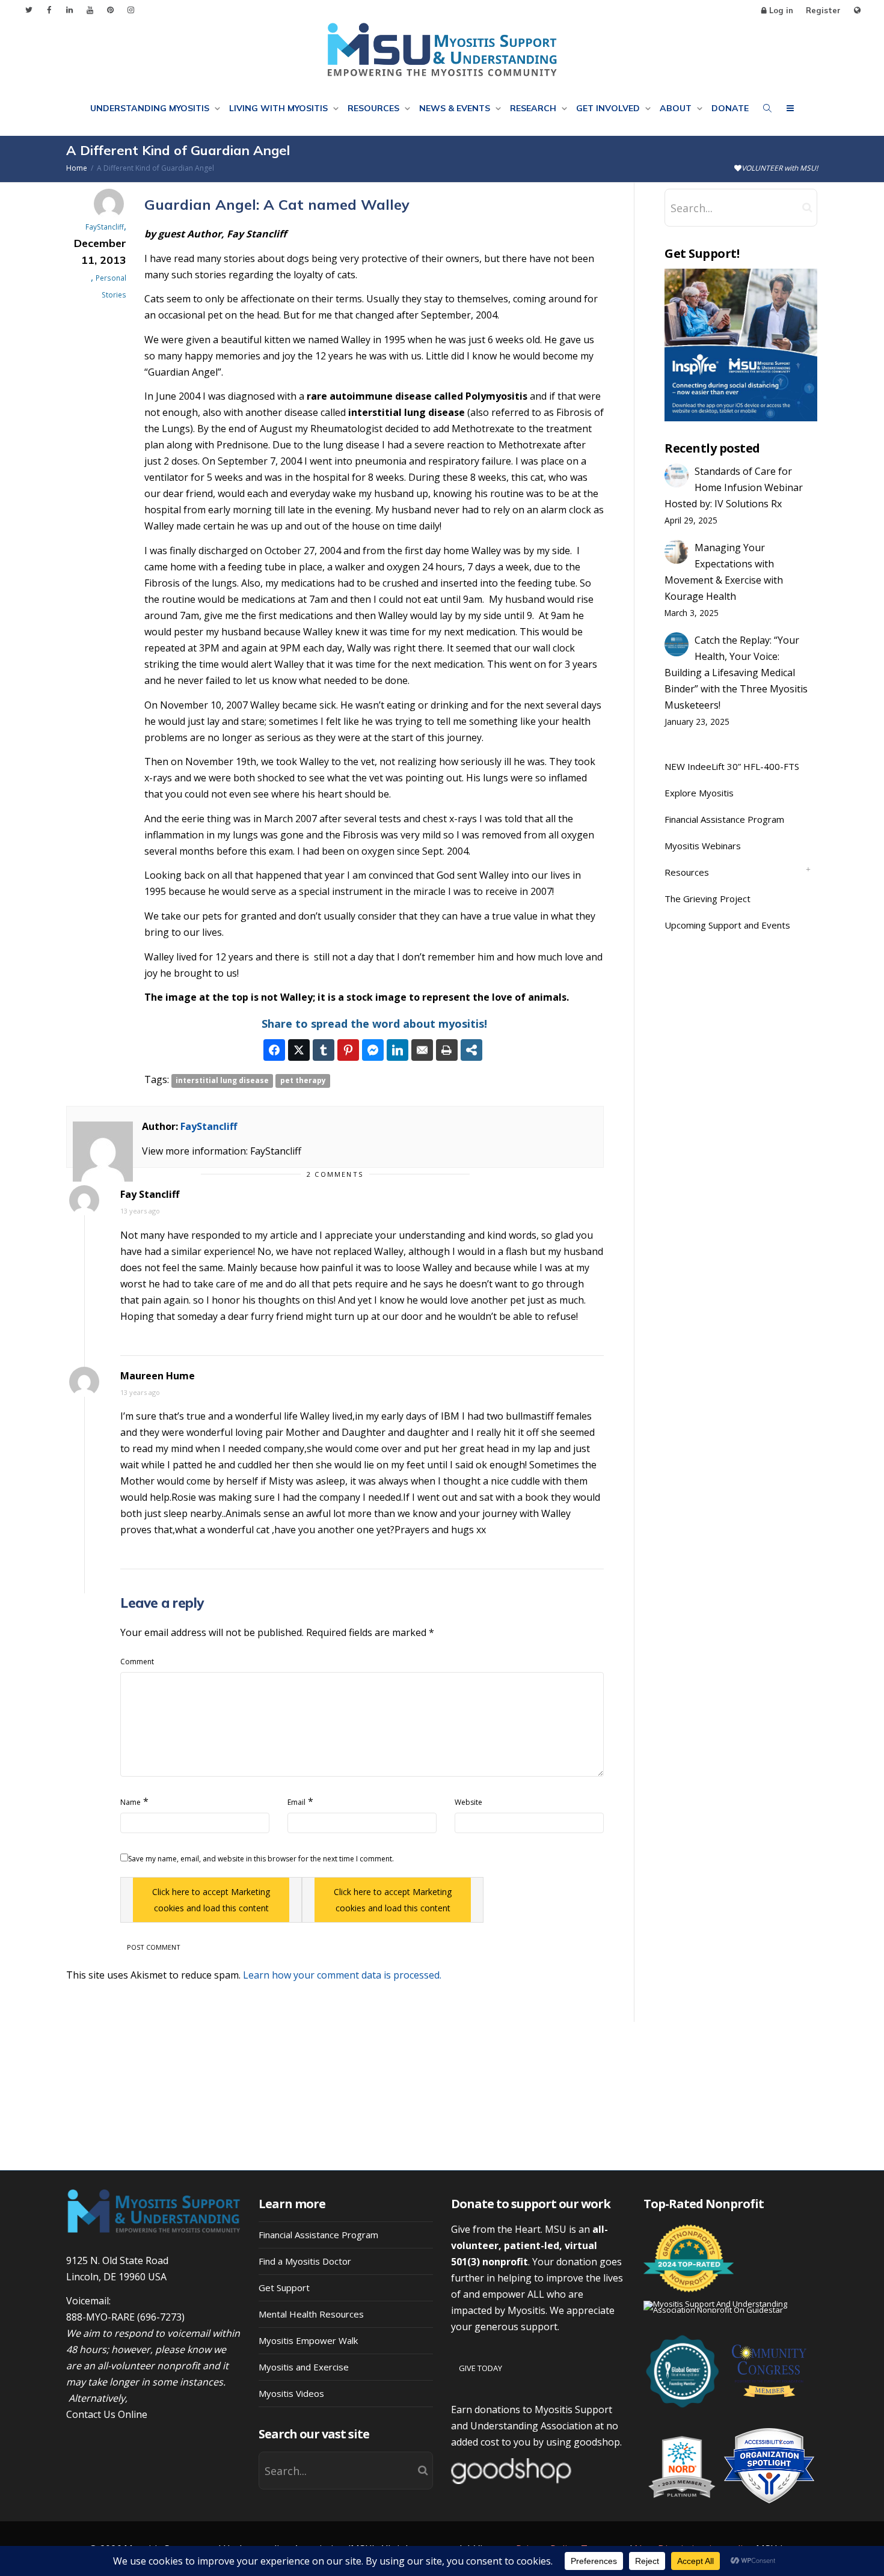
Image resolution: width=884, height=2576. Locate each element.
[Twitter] (29, 10)
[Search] (767, 108)
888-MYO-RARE (100, 2317)
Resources (375, 108)
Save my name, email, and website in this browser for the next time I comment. (261, 1859)
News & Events (456, 108)
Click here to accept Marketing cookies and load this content (211, 1900)
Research (534, 108)
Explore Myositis (699, 793)
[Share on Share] (471, 1050)
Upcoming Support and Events (727, 925)
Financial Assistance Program (724, 819)
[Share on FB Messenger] (373, 1050)
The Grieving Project (708, 899)
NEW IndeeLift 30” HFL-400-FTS (732, 766)
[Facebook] (49, 10)
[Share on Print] (447, 1050)
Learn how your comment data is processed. (342, 1975)
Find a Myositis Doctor (305, 2261)
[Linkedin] (69, 10)
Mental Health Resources (311, 2314)
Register (823, 10)
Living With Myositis (280, 108)
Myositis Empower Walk (308, 2340)
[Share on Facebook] (274, 1050)
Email (296, 1802)
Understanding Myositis (151, 108)
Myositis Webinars (703, 846)
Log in (781, 10)
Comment (137, 1662)
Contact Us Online (107, 2414)
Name (130, 1802)
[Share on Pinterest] (348, 1050)
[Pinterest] (110, 10)
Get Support (284, 2288)
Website (468, 1802)
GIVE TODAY (480, 2368)
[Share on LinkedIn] (397, 1050)
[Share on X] (299, 1050)
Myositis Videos (291, 2393)
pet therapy (303, 1080)
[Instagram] (131, 10)
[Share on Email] (422, 1050)
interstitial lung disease (222, 1080)
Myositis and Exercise (304, 2367)
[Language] (857, 11)
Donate (730, 108)
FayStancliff (209, 1126)
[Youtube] (90, 10)
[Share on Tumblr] (324, 1050)
